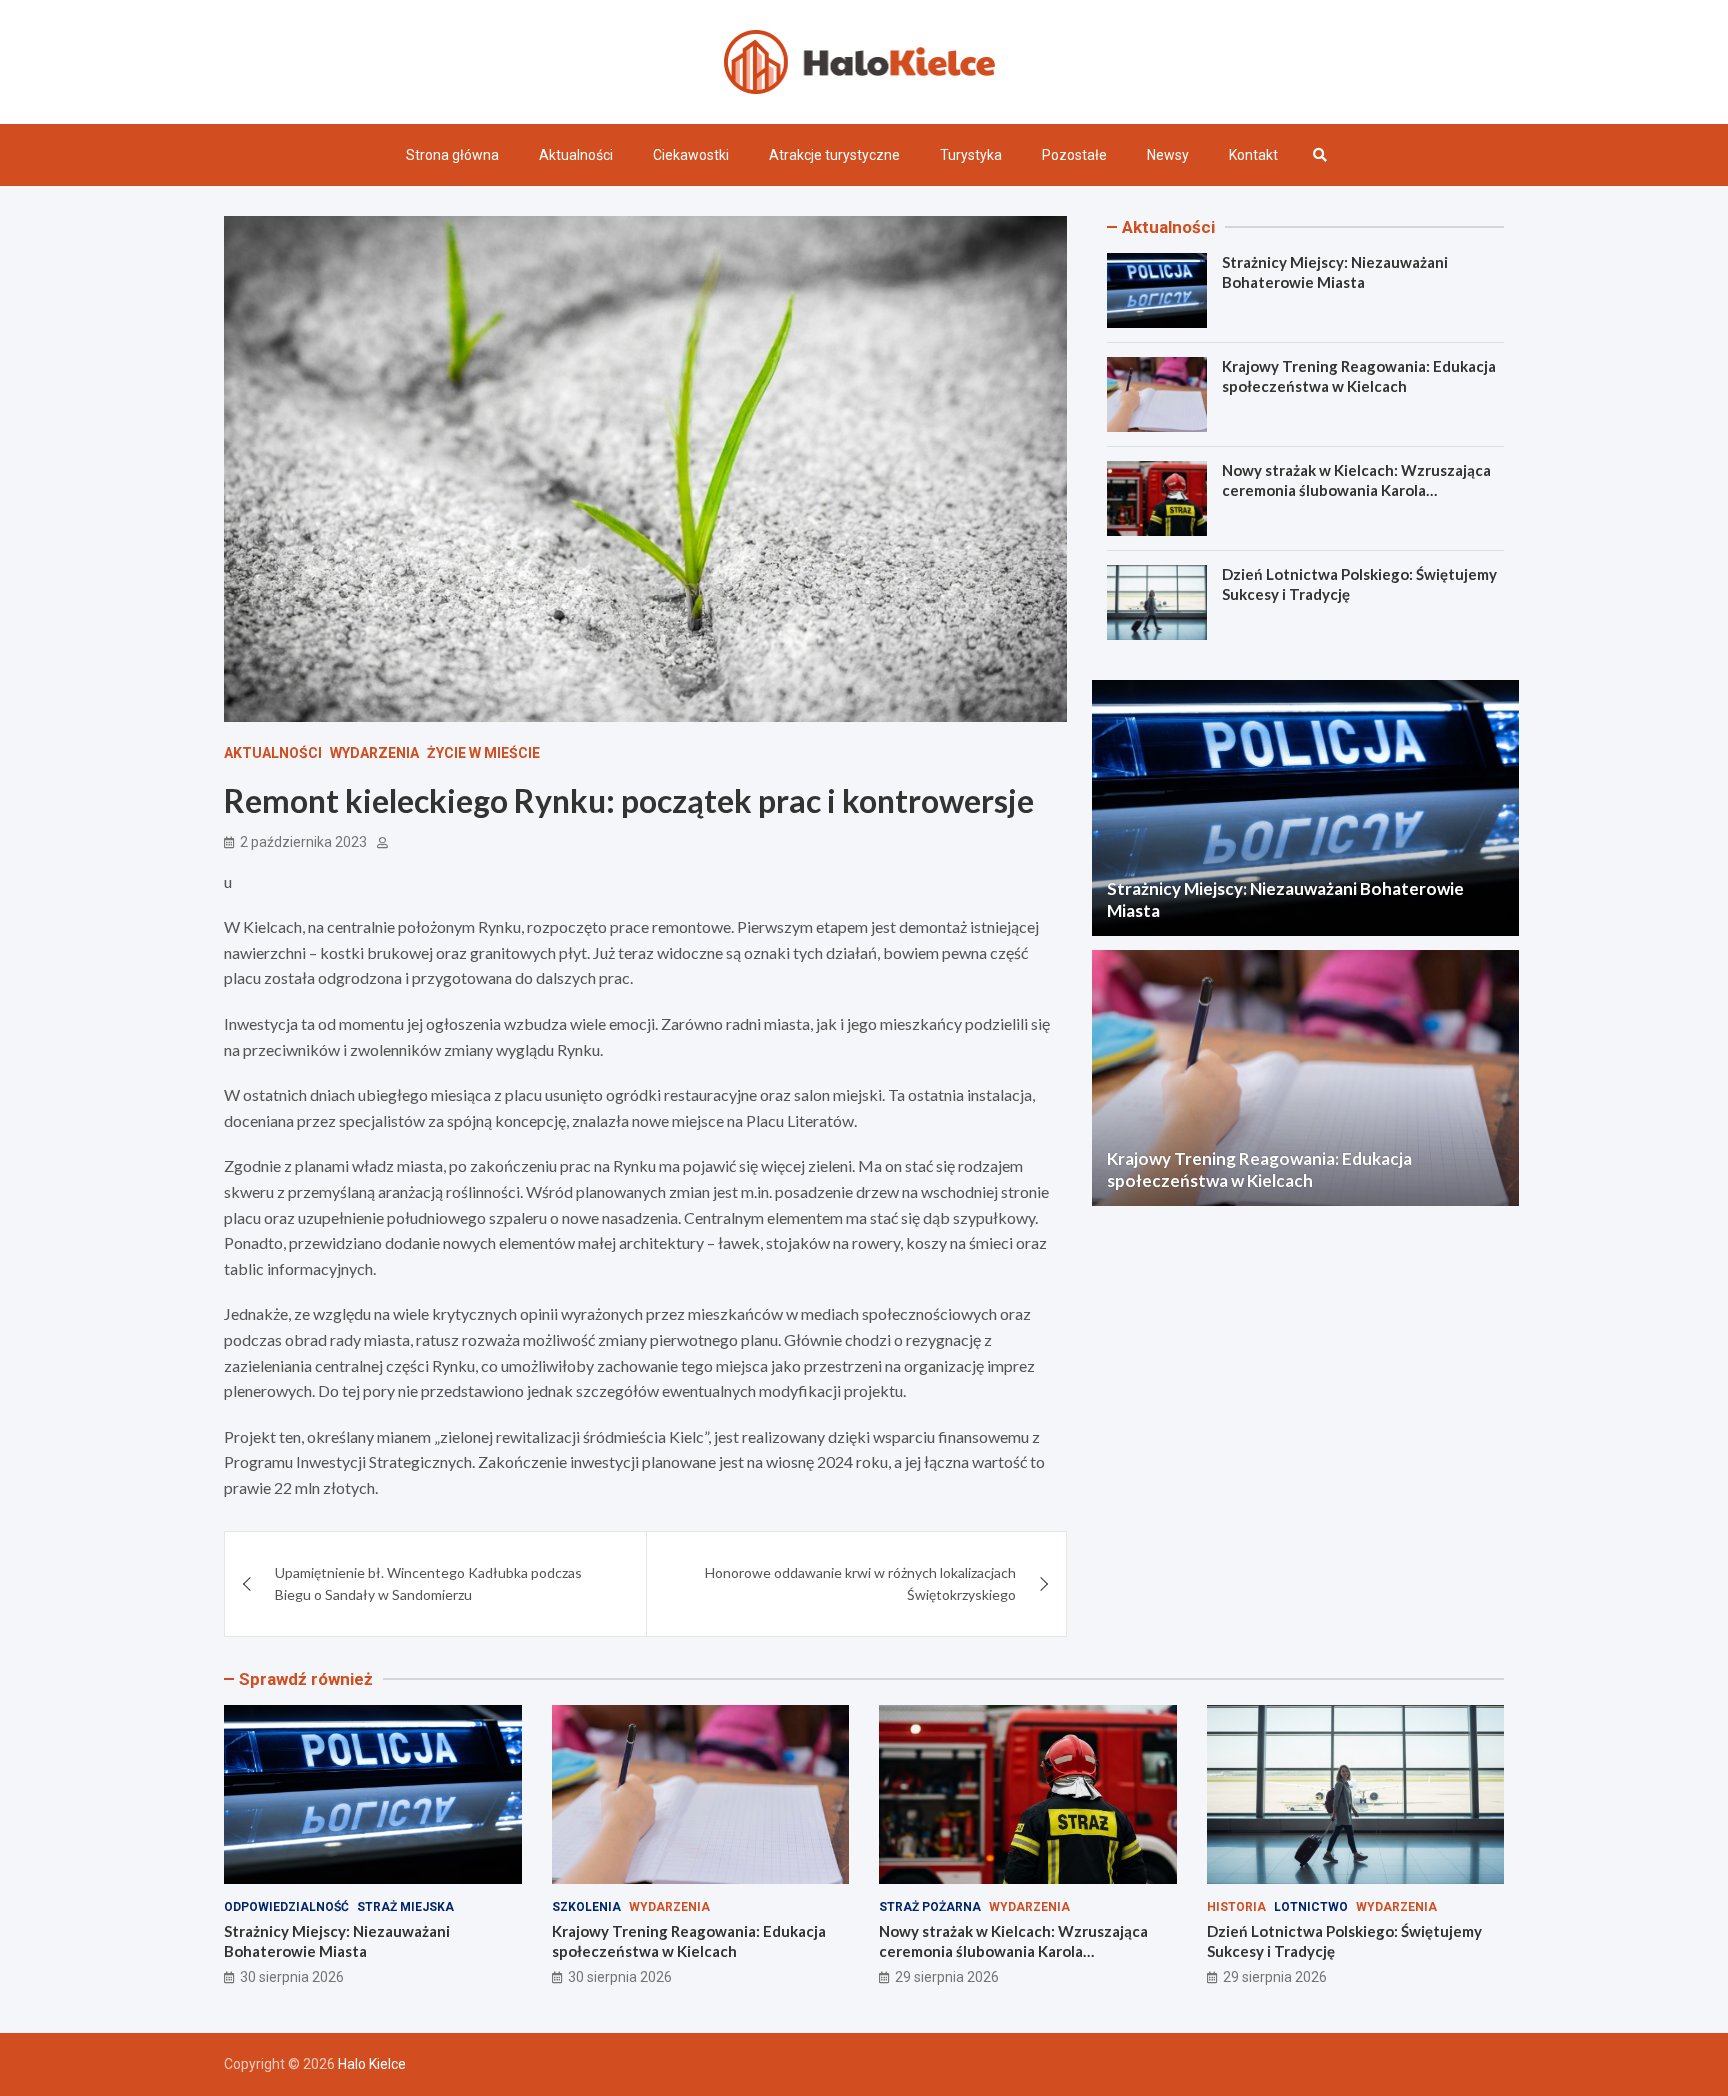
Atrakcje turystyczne (834, 155)
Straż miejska (405, 1907)
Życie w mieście (483, 753)
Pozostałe (1074, 155)
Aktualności (576, 155)
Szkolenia (586, 1907)
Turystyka (971, 155)
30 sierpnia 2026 (292, 1977)
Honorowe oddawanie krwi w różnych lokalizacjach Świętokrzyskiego (860, 1583)
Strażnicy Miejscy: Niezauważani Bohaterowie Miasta (1335, 272)
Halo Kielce (372, 2064)
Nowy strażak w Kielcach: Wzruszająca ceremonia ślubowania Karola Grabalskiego (1356, 489)
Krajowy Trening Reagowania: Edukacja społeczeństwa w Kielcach (1359, 376)
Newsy (1168, 155)
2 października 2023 (303, 842)
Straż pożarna (930, 1907)
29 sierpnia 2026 (947, 1977)
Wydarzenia (374, 753)
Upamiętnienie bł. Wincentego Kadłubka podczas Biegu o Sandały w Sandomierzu (428, 1583)
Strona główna (452, 155)
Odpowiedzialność (286, 1907)
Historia (1236, 1907)
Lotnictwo (1311, 1907)
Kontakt (1253, 155)
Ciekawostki (691, 155)
